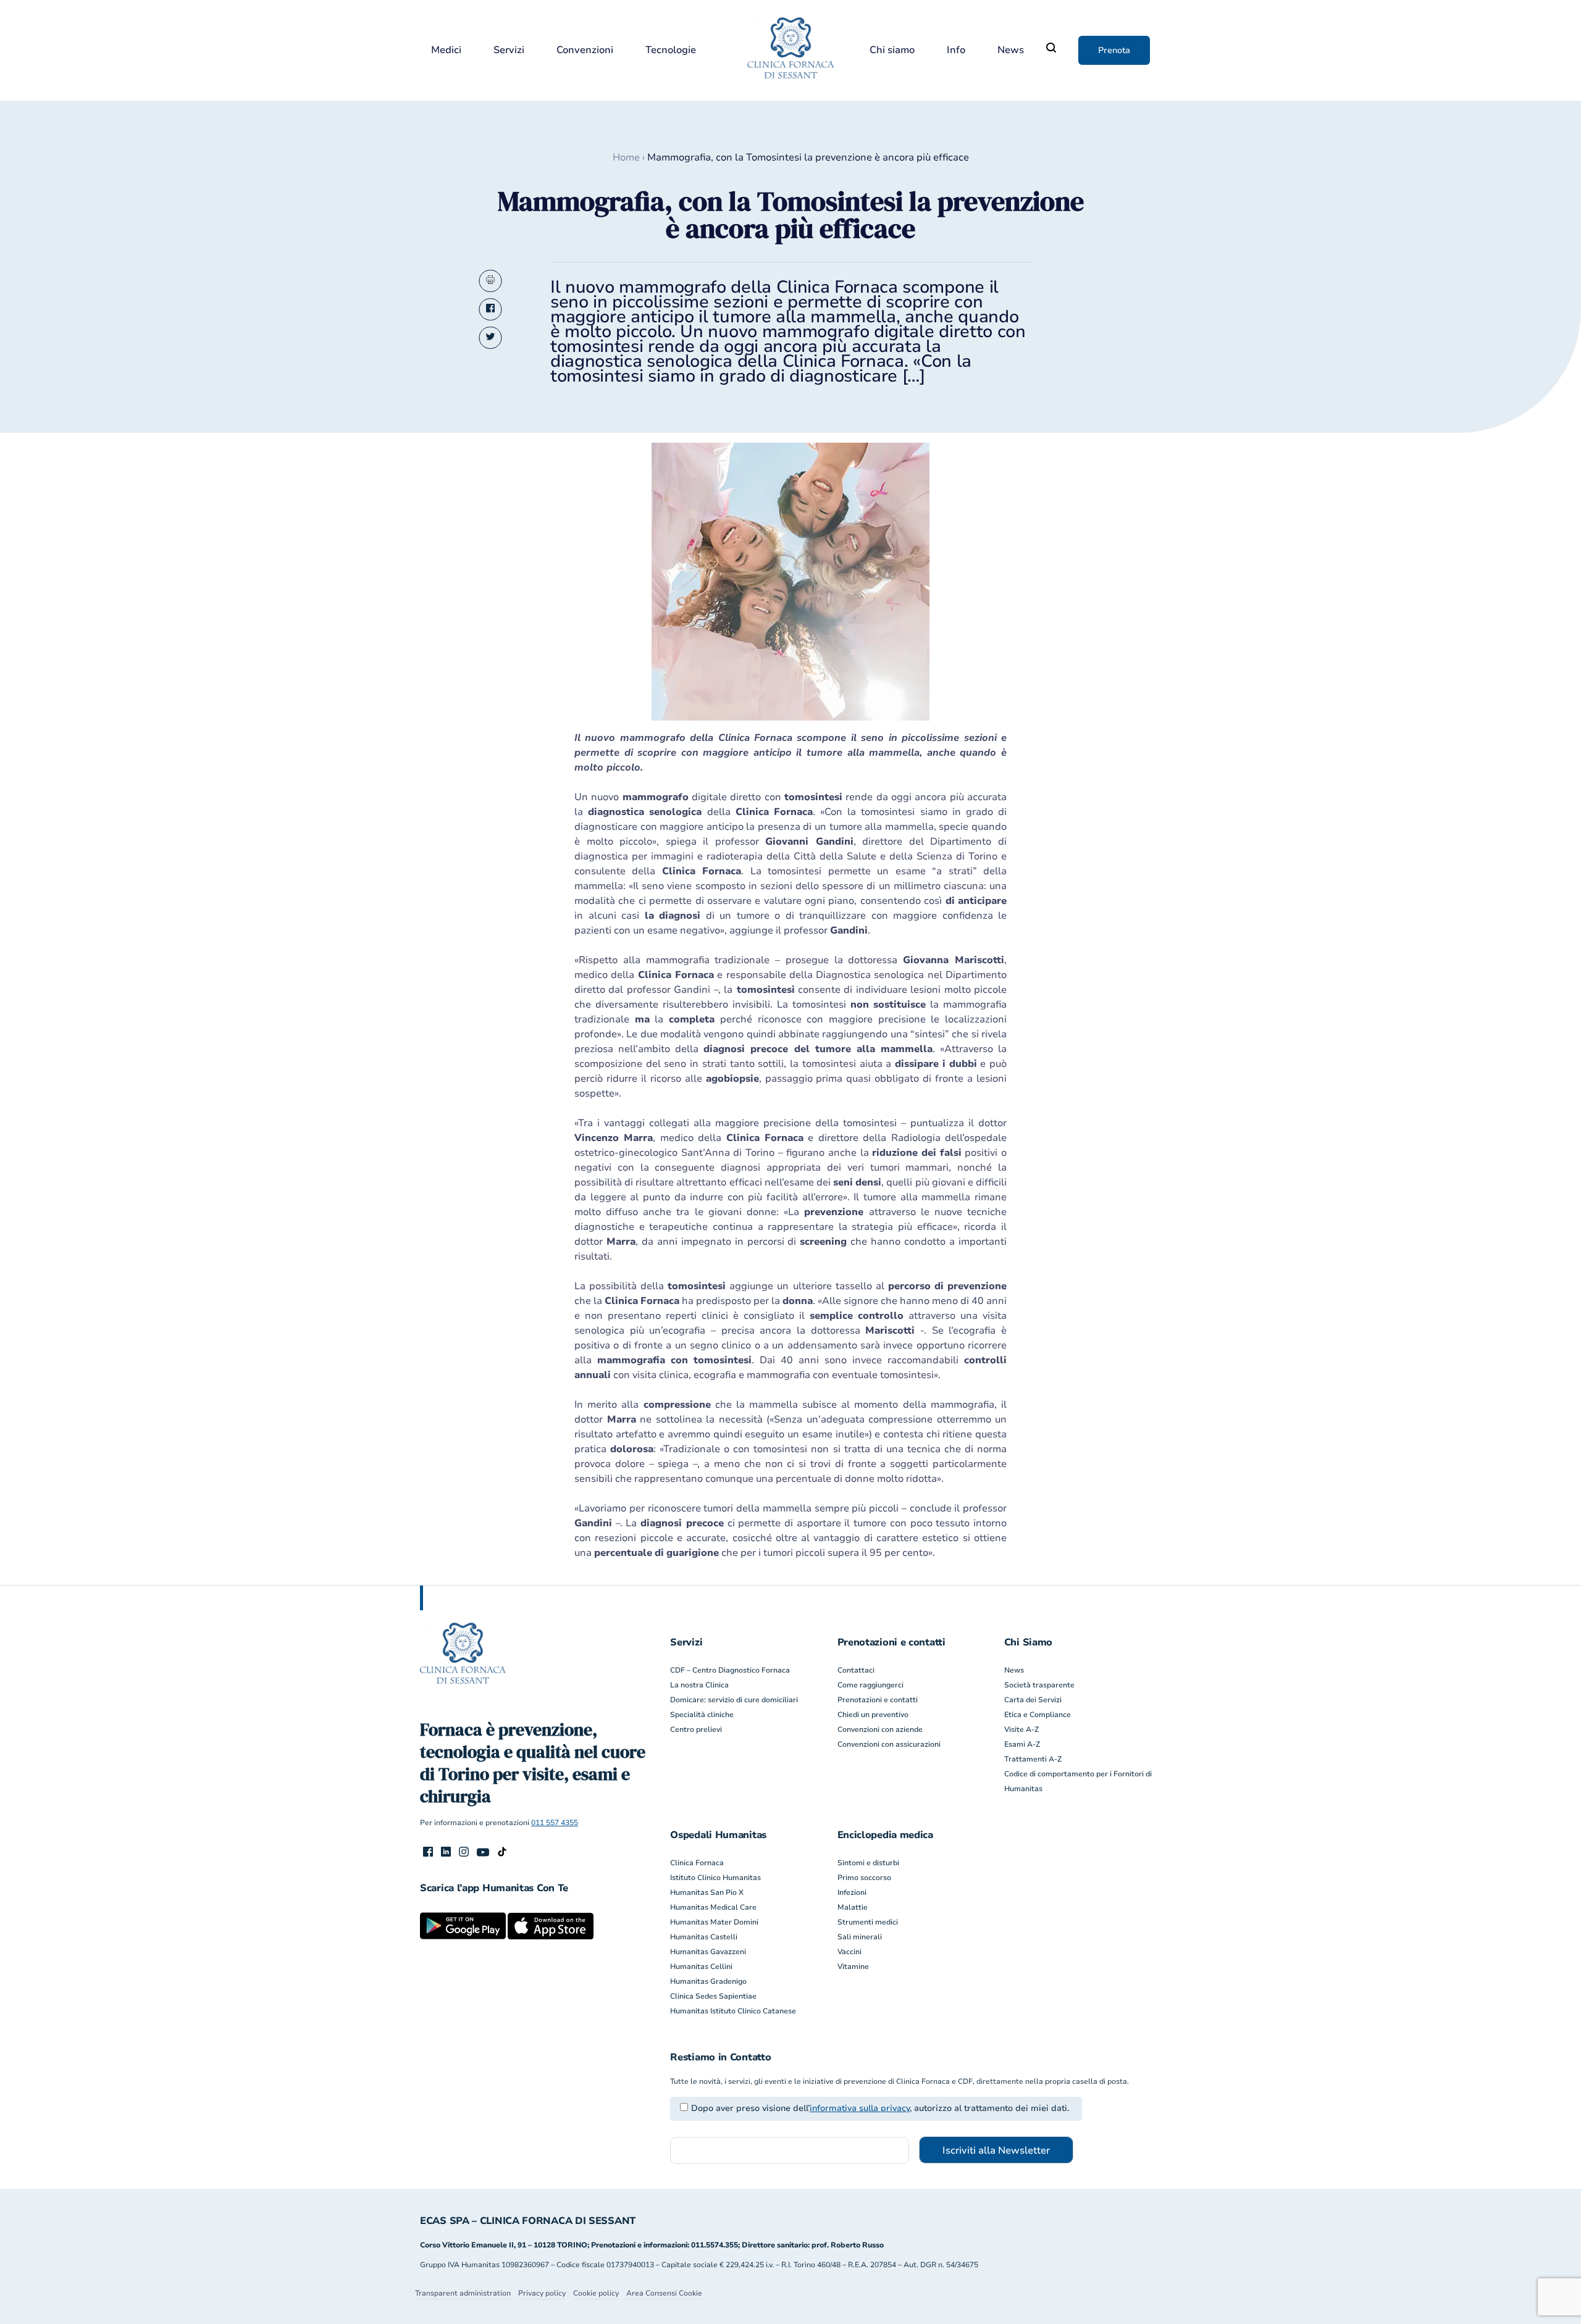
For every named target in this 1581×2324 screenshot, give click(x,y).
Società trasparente (1039, 1685)
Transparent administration (463, 2293)
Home (626, 157)
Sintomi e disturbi (868, 1863)
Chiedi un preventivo (873, 1715)
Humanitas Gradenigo (708, 1981)
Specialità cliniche (702, 1715)
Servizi (509, 50)
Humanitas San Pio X (707, 1892)
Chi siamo (892, 50)
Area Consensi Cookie (664, 2293)
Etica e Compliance (1038, 1715)
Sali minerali (860, 1937)
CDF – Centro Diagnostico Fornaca (730, 1670)
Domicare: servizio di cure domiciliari (734, 1700)
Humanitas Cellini (701, 1967)
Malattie (853, 1907)
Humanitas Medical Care (713, 1907)
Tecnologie (671, 50)
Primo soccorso (864, 1878)
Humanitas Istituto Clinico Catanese (733, 2011)
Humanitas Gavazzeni (708, 1952)
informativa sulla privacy (860, 2108)
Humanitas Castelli (704, 1937)
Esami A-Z (1022, 1744)
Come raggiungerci (870, 1685)
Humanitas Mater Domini (714, 1922)
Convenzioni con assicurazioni (889, 1744)
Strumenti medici (868, 1922)
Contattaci (856, 1670)
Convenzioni (585, 50)
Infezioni (852, 1892)
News (1011, 50)
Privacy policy (542, 2293)
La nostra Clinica (699, 1685)
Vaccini (849, 1952)
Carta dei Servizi (1033, 1700)
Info (956, 50)
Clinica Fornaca (697, 1863)
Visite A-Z (1021, 1729)
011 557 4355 (555, 1823)
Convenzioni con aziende (880, 1729)
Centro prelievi (696, 1729)
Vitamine (853, 1967)
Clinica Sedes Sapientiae (713, 1996)
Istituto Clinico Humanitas (715, 1878)
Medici (446, 50)
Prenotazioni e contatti (878, 1700)
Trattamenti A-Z (1033, 1759)
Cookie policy (596, 2293)
